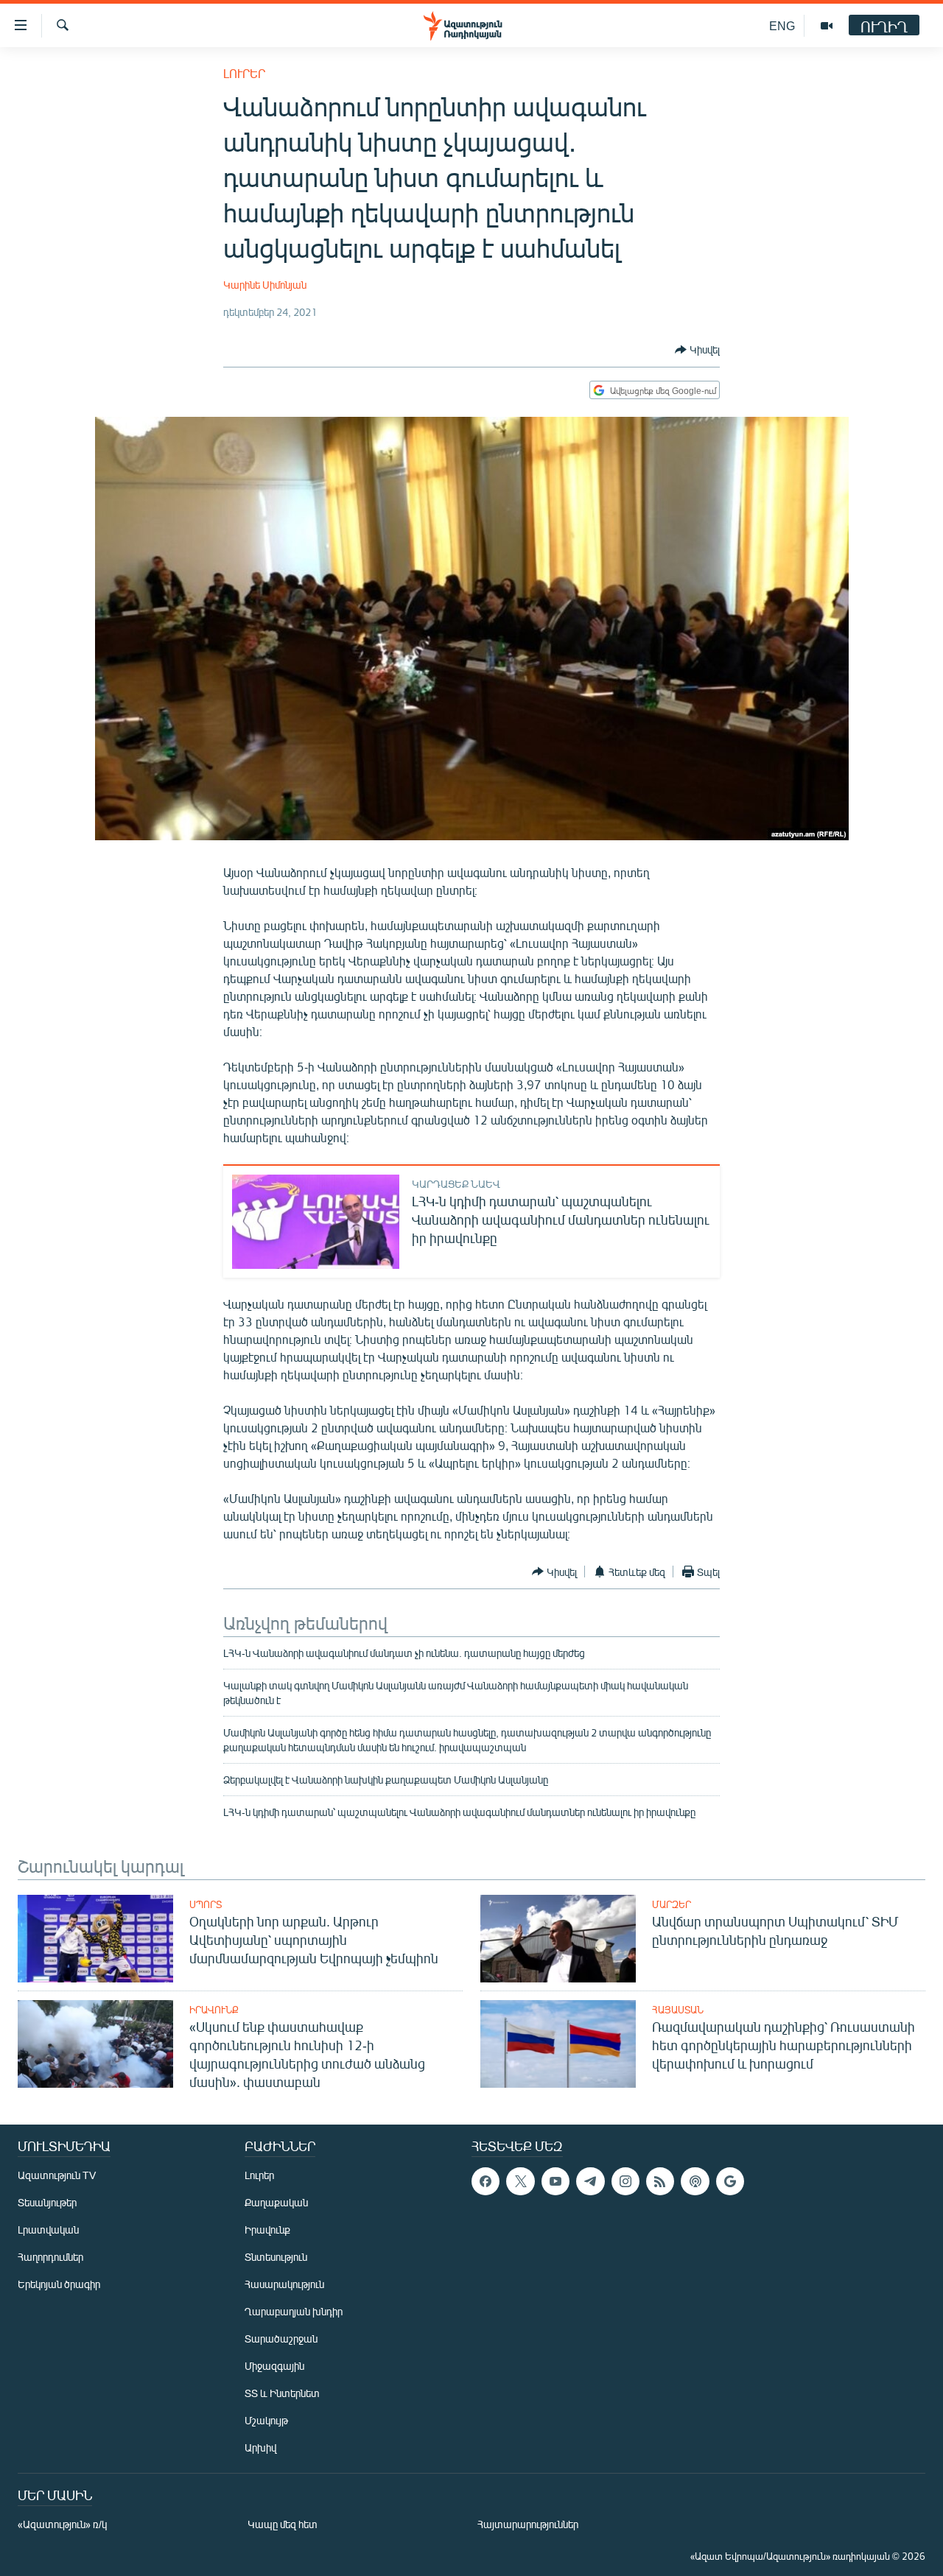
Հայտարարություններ (528, 2524)
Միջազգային (274, 2366)
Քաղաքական (276, 2202)
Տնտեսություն (276, 2257)
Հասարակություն (284, 2284)
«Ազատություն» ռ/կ (62, 2524)
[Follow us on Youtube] (555, 2181)
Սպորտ (206, 1904)
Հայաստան (678, 2010)
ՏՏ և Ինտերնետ (282, 2393)
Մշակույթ (266, 2420)
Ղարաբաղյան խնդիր (294, 2311)
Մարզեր (672, 1904)
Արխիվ (260, 2447)
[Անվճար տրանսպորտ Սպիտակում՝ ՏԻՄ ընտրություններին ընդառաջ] (558, 1939)
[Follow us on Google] (730, 2181)
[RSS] (660, 2181)
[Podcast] (695, 2181)
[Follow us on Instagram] (625, 2181)
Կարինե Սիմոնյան (265, 285)
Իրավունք (214, 2010)
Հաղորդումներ (50, 2257)
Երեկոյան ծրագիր (59, 2284)
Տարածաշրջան (281, 2339)
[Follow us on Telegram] (590, 2181)
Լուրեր (244, 73)
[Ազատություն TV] (827, 26)
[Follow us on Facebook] (485, 2181)
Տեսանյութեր (47, 2202)
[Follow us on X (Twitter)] (520, 2181)
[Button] (697, 350)
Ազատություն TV (57, 2175)
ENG (782, 25)
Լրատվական (48, 2230)
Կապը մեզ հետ (283, 2524)
